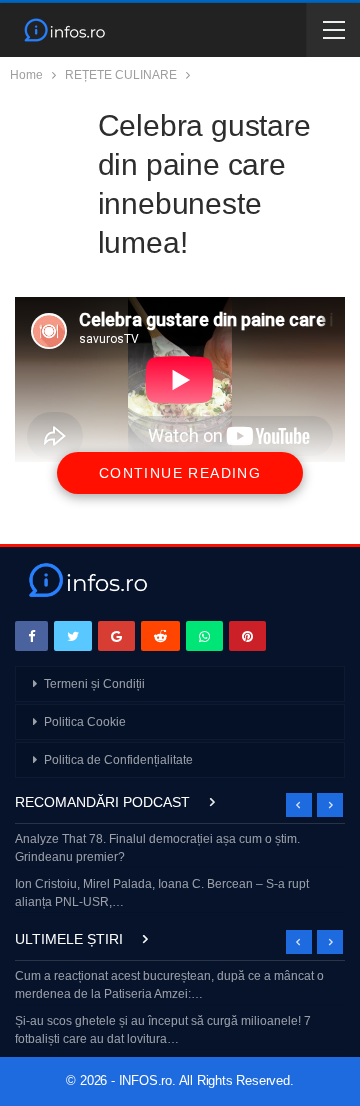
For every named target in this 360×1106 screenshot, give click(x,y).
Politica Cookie (85, 722)
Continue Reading (180, 473)
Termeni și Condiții (94, 684)
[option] (180, 872)
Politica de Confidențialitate (118, 760)
